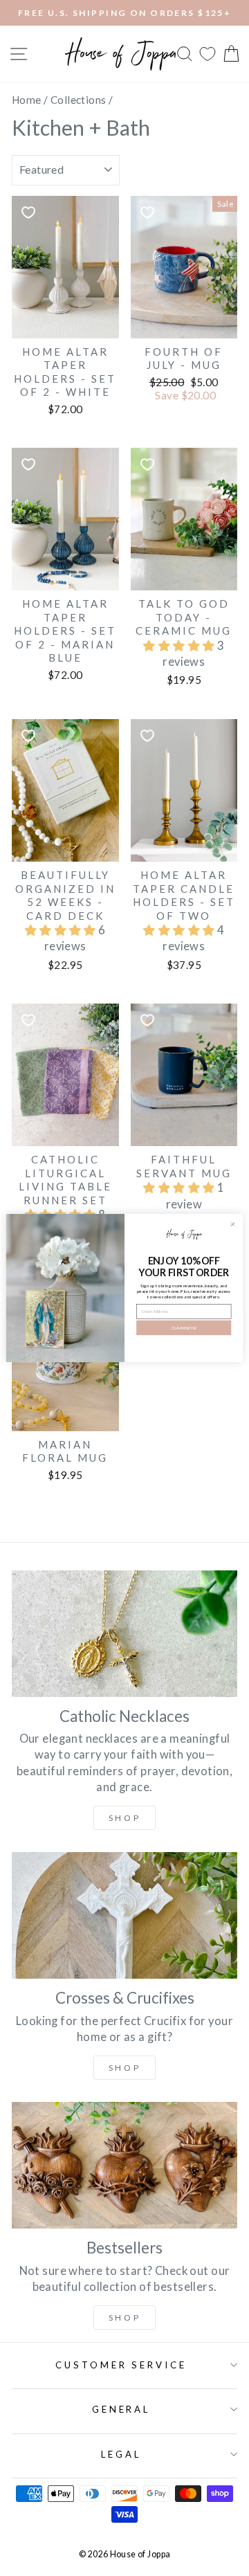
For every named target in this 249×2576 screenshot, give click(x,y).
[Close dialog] (233, 1224)
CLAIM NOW (184, 1328)
